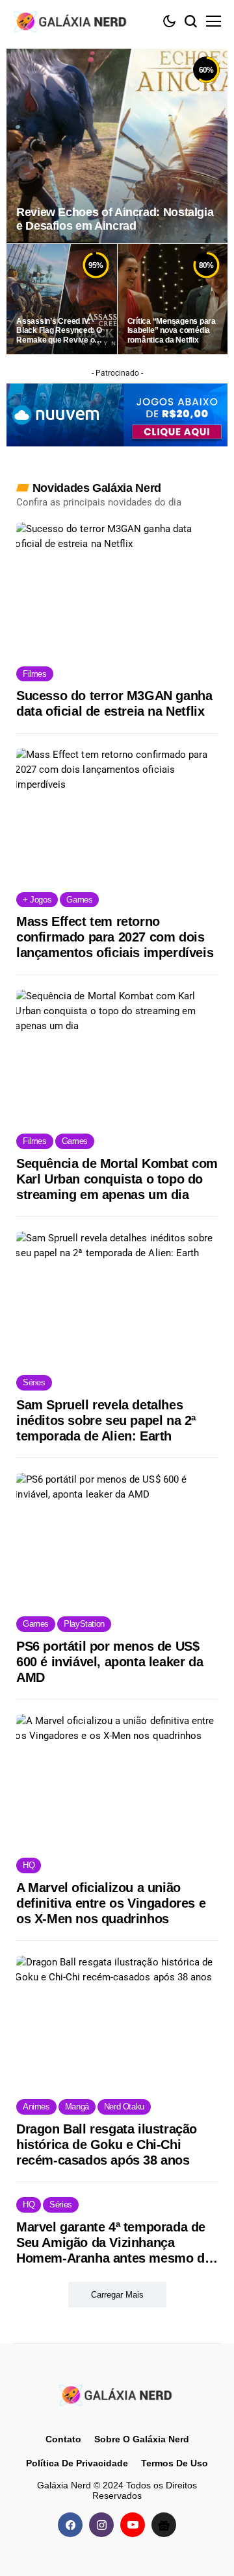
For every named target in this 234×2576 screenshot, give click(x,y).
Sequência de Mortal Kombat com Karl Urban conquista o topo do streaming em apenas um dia (117, 1179)
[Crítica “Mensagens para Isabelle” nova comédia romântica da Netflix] (173, 299)
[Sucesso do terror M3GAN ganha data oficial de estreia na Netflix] (117, 588)
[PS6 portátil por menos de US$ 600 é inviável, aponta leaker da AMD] (117, 1538)
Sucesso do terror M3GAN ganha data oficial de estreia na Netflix (114, 703)
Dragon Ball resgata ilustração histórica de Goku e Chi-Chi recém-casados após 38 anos (107, 2145)
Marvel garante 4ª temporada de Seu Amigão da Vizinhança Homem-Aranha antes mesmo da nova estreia (114, 2243)
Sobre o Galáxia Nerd (142, 2439)
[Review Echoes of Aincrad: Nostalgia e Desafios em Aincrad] (117, 146)
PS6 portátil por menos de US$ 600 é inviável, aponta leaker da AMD (110, 1662)
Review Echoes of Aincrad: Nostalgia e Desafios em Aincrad (115, 219)
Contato (63, 2439)
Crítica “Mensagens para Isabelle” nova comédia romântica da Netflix (172, 331)
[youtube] (133, 2525)
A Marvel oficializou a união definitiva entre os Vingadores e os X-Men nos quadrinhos (111, 1903)
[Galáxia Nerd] (71, 21)
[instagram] (101, 2525)
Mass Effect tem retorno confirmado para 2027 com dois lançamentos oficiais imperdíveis (115, 937)
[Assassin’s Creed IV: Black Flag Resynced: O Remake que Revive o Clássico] (62, 299)
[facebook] (70, 2525)
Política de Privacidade (77, 2463)
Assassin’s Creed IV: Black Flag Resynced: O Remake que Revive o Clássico (59, 331)
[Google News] (164, 2525)
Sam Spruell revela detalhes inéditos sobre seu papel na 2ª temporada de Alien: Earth (106, 1420)
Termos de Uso (175, 2463)
